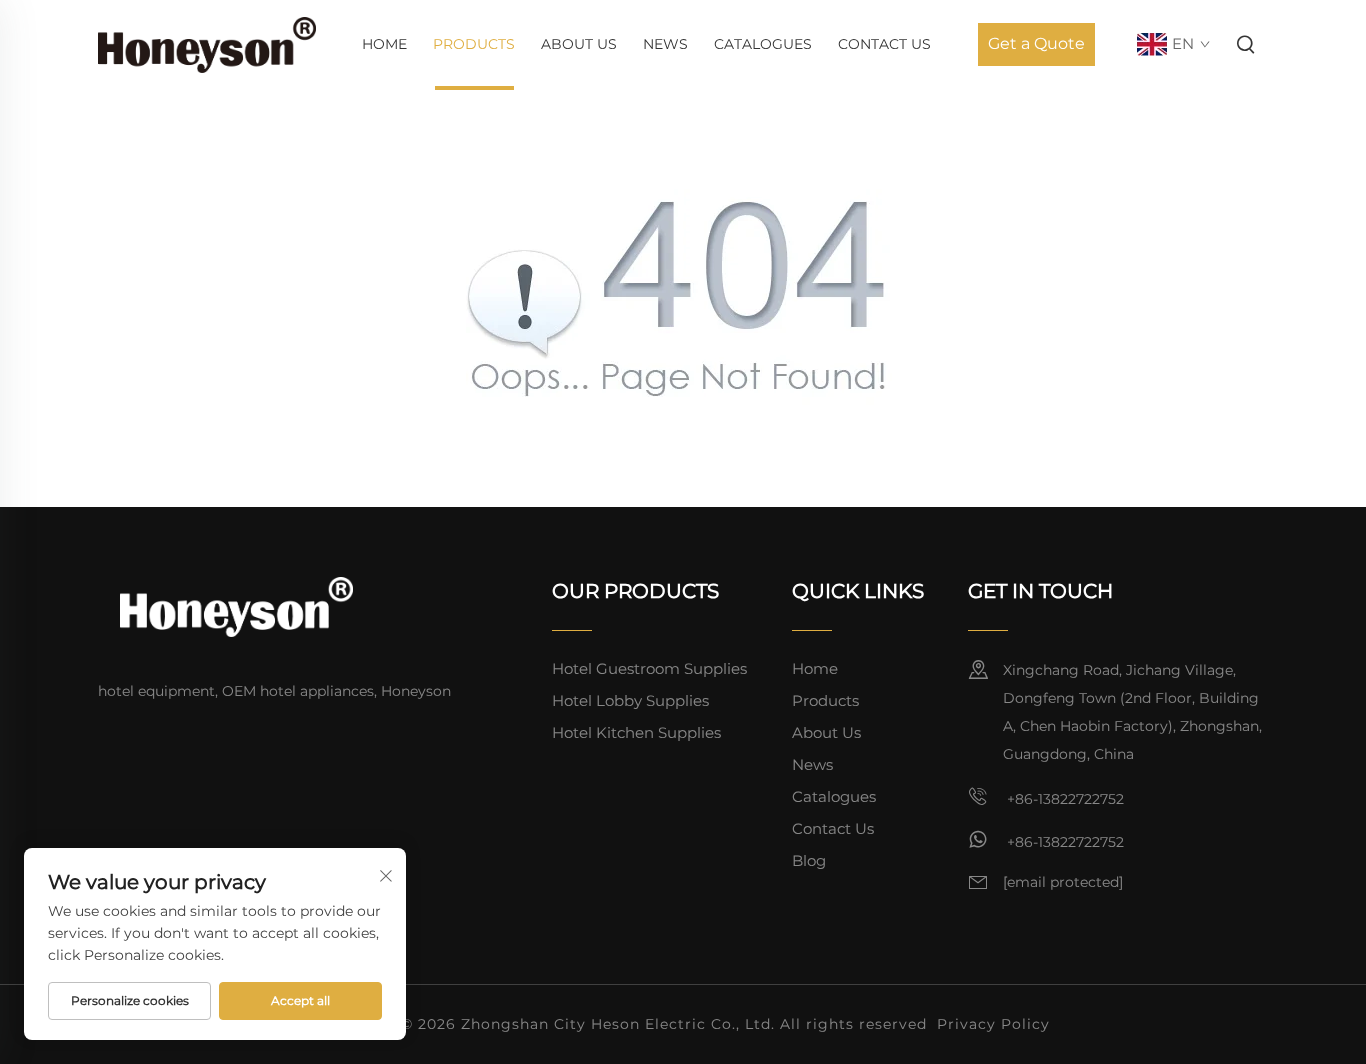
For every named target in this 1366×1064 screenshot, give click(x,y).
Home (384, 44)
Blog (809, 860)
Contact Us (884, 44)
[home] (207, 43)
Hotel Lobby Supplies (630, 700)
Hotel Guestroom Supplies (649, 668)
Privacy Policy (993, 1024)
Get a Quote (1036, 43)
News (665, 44)
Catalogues (763, 44)
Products (474, 44)
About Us (579, 44)
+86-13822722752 (1063, 799)
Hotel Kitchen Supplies (636, 732)
